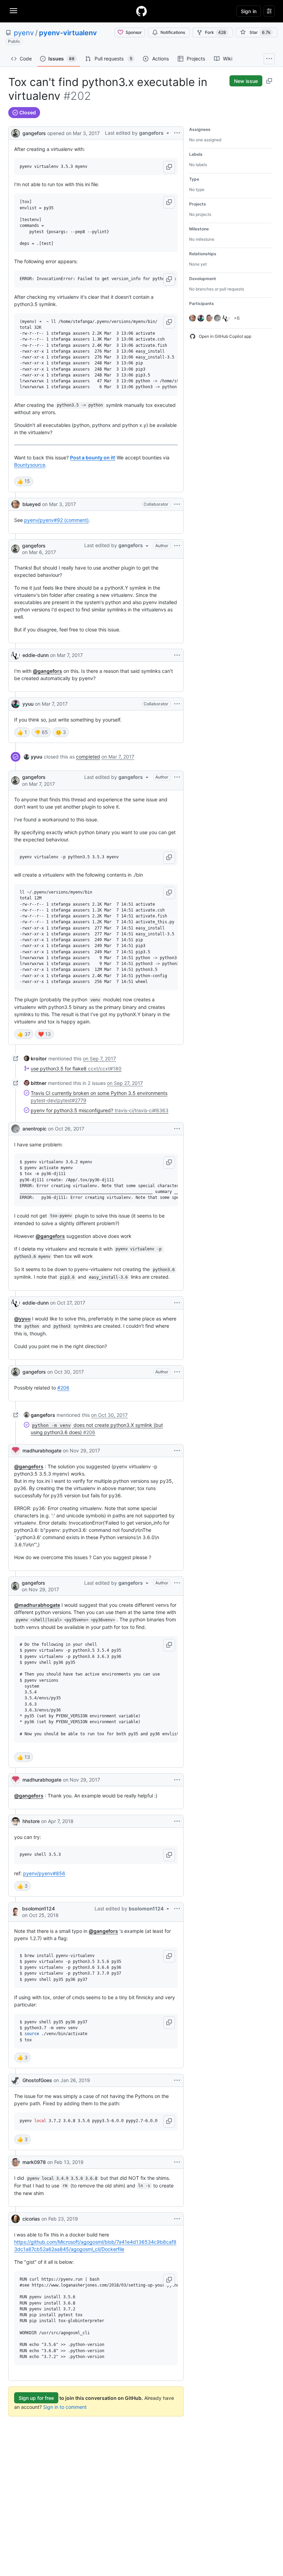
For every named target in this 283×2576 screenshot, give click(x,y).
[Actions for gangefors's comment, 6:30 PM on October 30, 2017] (177, 1372)
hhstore (31, 1821)
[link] (33, 757)
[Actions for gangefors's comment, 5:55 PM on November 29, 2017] (177, 1583)
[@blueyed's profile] (16, 504)
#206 (63, 1388)
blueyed (32, 504)
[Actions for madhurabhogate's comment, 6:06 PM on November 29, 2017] (177, 1780)
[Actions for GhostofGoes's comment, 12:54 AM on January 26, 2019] (177, 2080)
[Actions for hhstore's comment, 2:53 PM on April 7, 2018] (177, 1821)
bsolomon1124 (38, 1909)
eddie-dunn (36, 655)
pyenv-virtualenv (68, 33)
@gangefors (47, 671)
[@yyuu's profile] (16, 704)
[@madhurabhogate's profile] (16, 1451)
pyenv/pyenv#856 (44, 1873)
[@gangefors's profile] (16, 132)
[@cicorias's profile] (16, 2219)
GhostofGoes (37, 2080)
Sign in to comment (65, 2407)
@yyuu (22, 1319)
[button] (169, 167)
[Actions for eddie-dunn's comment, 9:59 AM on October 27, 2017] (177, 1303)
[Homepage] (141, 11)
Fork (216, 32)
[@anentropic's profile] (16, 1129)
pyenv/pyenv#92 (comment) (56, 520)
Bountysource (30, 465)
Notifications (173, 32)
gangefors (34, 133)
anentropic (35, 1129)
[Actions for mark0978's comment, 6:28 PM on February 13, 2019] (177, 2162)
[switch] (24, 481)
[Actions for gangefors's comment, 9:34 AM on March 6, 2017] (177, 546)
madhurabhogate (42, 1451)
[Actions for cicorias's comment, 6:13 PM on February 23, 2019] (177, 2219)
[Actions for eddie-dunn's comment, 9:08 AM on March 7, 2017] (177, 655)
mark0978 (34, 2162)
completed (88, 757)
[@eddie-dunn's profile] (16, 655)
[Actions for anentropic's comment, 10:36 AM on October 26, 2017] (177, 1129)
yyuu (28, 704)
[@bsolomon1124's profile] (15, 1912)
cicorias (31, 2219)
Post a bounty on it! (93, 457)
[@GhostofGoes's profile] (16, 2080)
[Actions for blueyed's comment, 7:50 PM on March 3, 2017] (177, 504)
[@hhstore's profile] (16, 1821)
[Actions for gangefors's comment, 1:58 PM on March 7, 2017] (177, 777)
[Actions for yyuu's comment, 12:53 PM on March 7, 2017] (177, 704)
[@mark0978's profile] (16, 2162)
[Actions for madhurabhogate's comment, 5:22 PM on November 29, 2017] (177, 1451)
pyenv (24, 33)
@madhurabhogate (37, 1605)
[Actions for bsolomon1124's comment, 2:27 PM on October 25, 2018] (177, 1909)
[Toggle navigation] (13, 11)
